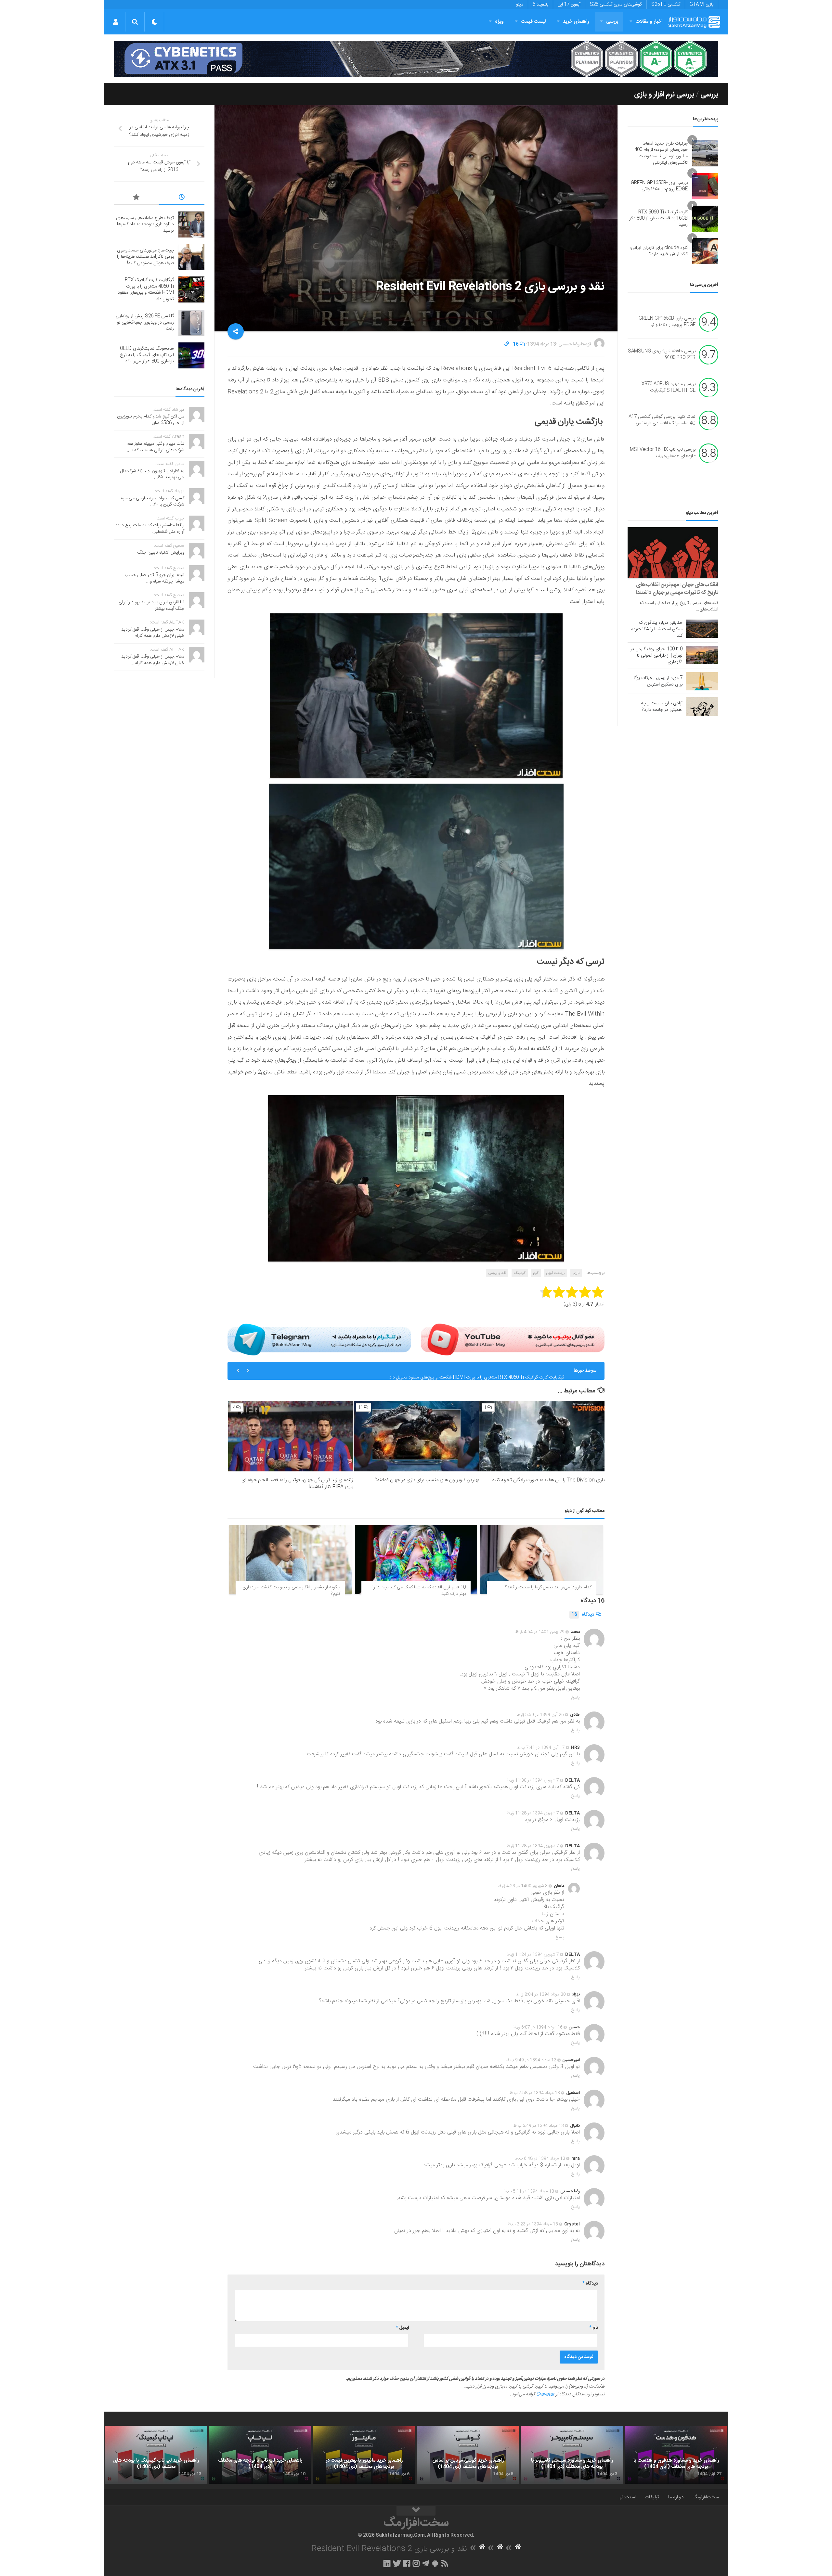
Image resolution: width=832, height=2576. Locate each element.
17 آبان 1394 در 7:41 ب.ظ (541, 1748)
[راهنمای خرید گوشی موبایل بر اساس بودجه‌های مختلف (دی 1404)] (468, 2455)
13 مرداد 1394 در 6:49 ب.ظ (539, 2126)
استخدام (628, 2497)
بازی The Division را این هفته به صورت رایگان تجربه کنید (548, 1480)
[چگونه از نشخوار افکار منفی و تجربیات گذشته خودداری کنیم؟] (290, 1560)
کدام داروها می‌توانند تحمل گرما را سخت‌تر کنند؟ (548, 1587)
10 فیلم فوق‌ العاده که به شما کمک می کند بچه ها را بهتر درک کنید (419, 1591)
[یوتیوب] (513, 1339)
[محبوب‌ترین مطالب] (136, 198)
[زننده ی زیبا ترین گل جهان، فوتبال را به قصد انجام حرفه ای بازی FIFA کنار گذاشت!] (291, 1436)
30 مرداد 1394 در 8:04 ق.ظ (541, 1994)
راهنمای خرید (576, 22)
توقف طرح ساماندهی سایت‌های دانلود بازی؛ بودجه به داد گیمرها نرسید (145, 224)
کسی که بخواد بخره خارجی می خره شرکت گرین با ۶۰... (153, 502)
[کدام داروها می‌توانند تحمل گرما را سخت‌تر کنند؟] (542, 1560)
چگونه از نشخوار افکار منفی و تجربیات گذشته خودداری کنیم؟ (291, 1591)
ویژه (499, 22)
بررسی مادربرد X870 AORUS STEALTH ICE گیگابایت (669, 388)
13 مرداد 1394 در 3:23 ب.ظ (533, 2224)
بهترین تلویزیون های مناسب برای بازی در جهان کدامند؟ (427, 1480)
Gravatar (545, 2394)
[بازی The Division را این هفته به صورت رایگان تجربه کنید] (542, 1436)
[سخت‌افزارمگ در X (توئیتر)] (397, 2563)
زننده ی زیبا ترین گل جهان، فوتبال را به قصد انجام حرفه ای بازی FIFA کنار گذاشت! (297, 1483)
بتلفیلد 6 (540, 5)
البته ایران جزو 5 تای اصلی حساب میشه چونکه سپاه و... (154, 578)
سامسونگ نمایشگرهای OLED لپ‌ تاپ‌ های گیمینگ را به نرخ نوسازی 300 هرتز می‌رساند (147, 355)
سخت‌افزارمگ (706, 2497)
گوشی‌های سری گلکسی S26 (616, 5)
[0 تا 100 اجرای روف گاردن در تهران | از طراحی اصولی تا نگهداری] (702, 655)
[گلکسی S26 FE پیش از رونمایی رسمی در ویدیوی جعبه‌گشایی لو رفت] (191, 323)
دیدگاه (583, 1615)
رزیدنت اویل (556, 1273)
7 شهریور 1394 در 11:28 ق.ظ (533, 1813)
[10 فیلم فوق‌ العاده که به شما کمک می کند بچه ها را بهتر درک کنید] (416, 1560)
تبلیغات (652, 2497)
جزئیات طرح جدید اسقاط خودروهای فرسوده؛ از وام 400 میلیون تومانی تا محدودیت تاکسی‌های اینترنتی (661, 153)
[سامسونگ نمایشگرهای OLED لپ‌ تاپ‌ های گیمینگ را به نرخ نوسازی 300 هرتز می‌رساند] (191, 355)
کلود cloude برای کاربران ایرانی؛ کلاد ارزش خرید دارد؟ (659, 251)
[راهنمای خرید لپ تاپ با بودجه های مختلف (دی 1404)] (260, 2455)
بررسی (612, 22)
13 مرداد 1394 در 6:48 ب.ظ (540, 2159)
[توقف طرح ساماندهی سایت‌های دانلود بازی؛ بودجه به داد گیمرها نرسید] (191, 224)
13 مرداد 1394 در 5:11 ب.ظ (529, 2191)
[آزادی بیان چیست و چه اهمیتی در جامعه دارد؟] (702, 706)
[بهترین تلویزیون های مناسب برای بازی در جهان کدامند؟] (416, 1436)
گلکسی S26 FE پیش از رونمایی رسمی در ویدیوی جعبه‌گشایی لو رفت (501, 1371)
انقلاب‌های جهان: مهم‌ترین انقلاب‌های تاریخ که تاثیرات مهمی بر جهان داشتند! (677, 589)
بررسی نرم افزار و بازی (664, 95)
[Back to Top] (416, 2511)
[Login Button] (116, 22)
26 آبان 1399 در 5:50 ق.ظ (540, 1715)
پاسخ (576, 1698)
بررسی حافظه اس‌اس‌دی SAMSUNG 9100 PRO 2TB (662, 355)
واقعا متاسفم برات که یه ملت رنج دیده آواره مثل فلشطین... (150, 529)
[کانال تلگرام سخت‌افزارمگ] (426, 2563)
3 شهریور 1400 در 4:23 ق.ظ (523, 1886)
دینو (520, 5)
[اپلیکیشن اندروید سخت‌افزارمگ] (435, 2563)
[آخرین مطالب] (182, 198)
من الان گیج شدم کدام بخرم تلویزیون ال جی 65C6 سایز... (151, 420)
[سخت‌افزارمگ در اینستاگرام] (416, 2563)
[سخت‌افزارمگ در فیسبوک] (407, 2563)
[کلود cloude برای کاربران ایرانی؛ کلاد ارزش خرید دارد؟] (705, 251)
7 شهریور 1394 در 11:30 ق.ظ (533, 1780)
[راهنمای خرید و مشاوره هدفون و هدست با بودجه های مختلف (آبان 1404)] (676, 2455)
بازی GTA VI (702, 5)
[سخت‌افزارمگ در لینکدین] (387, 2563)
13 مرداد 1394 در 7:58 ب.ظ (535, 2093)
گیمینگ (520, 1273)
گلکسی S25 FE (666, 5)
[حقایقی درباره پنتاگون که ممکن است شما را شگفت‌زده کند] (702, 629)
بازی (576, 1273)
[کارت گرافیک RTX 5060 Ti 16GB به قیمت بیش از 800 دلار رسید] (705, 219)
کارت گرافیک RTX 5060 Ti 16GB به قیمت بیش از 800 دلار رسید (658, 218)
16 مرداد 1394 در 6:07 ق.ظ (538, 2027)
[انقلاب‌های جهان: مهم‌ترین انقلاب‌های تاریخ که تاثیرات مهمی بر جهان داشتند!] (673, 553)
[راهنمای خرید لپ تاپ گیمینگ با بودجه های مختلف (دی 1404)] (156, 2455)
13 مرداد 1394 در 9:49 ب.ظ (531, 2060)
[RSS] (445, 2563)
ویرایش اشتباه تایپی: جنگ (161, 553)
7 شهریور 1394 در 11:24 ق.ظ (533, 1954)
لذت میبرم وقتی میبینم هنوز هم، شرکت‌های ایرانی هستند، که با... (155, 447)
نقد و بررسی (497, 1273)
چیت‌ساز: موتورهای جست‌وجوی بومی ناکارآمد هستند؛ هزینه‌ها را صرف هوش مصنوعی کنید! (145, 257)
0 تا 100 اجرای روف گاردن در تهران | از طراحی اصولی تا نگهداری (656, 656)
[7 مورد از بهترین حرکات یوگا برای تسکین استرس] (702, 681)
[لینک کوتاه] (507, 344)
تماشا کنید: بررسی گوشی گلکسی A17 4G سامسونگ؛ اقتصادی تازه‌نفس (662, 420)
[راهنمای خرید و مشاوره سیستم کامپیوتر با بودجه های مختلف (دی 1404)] (572, 2455)
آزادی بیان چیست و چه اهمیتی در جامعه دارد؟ (662, 707)
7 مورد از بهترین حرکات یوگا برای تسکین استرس (658, 681)
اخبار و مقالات (649, 22)
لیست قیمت (533, 22)
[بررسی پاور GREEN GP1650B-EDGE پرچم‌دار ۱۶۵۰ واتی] (705, 186)
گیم (536, 1273)
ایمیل (402, 2328)
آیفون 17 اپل (569, 5)
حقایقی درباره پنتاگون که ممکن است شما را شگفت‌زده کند (657, 629)
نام (594, 2328)
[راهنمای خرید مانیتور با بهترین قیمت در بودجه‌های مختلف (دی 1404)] (364, 2455)
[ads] (416, 59)
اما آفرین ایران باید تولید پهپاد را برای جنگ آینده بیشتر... (151, 606)
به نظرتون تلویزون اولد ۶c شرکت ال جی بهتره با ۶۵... (152, 474)
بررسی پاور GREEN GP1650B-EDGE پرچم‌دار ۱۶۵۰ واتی (659, 186)
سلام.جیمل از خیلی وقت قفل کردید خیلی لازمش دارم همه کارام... (153, 633)
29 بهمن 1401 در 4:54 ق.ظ (540, 1632)
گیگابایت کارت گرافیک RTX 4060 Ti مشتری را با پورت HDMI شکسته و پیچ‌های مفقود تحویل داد (146, 290)
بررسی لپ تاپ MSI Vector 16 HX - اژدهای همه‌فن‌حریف (663, 453)
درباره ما (676, 2497)
